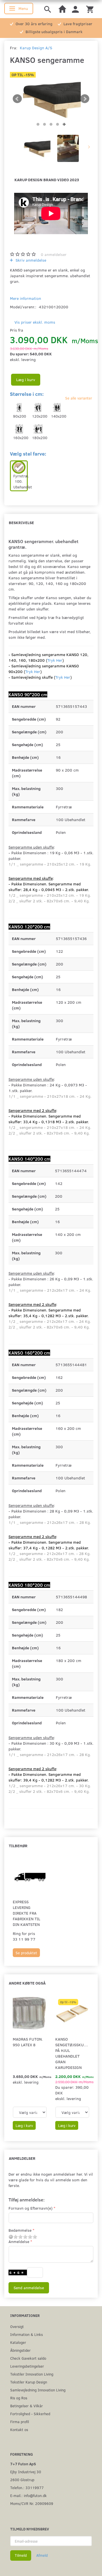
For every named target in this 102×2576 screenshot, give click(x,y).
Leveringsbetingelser (27, 2366)
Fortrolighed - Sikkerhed (30, 2414)
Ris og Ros (19, 2398)
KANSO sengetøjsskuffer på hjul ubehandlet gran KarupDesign (72, 2053)
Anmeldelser (22, 2158)
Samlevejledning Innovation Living (38, 2390)
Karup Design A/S (36, 48)
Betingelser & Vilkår (26, 2406)
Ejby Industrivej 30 (26, 2472)
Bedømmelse (20, 2230)
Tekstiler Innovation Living (32, 2374)
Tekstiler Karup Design (29, 2382)
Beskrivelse (21, 523)
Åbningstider (20, 2350)
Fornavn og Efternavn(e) (30, 2208)
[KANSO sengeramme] (51, 99)
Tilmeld (21, 2555)
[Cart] (90, 9)
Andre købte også (27, 1983)
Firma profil (20, 2422)
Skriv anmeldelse (30, 260)
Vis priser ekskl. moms (35, 322)
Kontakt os (19, 2429)
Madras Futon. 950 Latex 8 (28, 2042)
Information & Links (26, 2334)
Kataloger (18, 2342)
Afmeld (42, 2555)
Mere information (25, 298)
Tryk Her (55, 660)
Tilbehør (18, 1846)
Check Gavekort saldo (28, 2358)
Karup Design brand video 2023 (47, 180)
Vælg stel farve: (28, 454)
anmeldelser (54, 254)
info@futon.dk (35, 2495)
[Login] (75, 9)
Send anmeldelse (29, 2288)
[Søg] (48, 9)
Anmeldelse (19, 2241)
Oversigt (17, 2326)
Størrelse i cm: (27, 394)
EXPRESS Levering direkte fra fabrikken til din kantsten (26, 1913)
